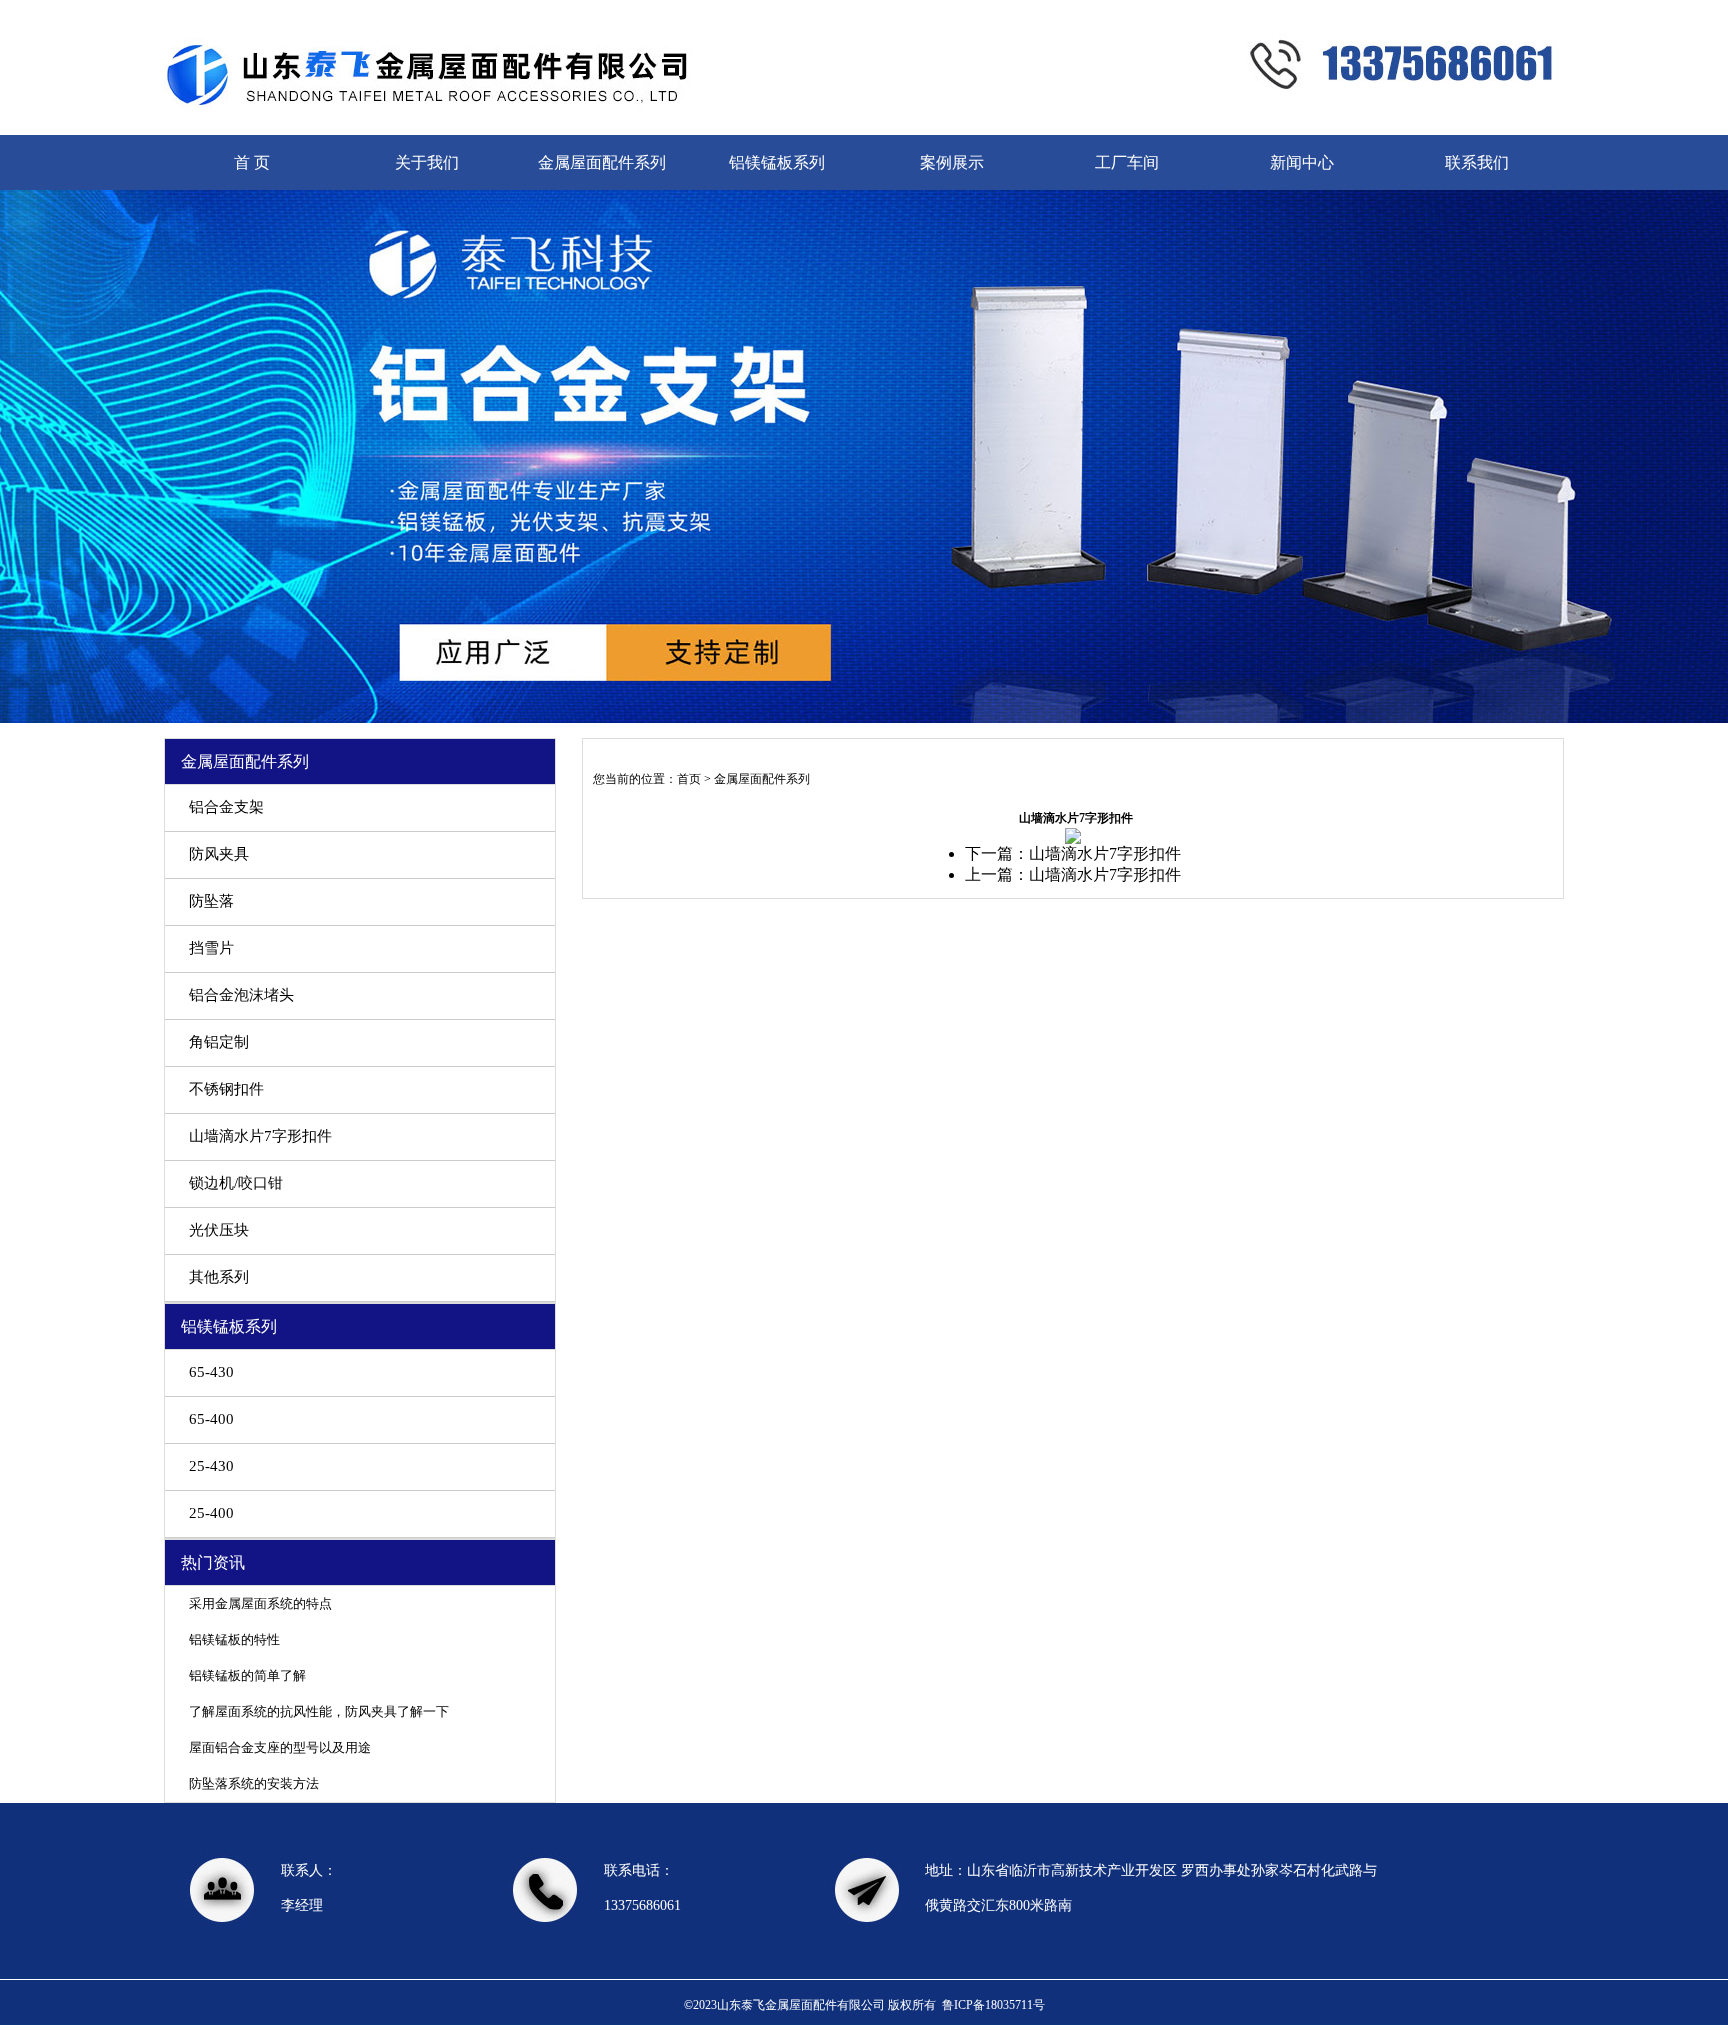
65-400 (211, 1419)
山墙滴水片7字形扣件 (260, 1136)
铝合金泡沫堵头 (241, 995)
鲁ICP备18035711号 (993, 2005)
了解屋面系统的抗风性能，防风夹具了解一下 (319, 1711)
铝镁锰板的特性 (234, 1639)
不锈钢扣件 (226, 1089)
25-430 (211, 1466)
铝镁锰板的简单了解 (247, 1675)
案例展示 (952, 162)
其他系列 (219, 1277)
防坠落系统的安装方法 (254, 1783)
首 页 (252, 162)
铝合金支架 (226, 807)
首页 (689, 779)
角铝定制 (219, 1042)
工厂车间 (1127, 162)
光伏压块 (219, 1230)
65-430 (211, 1372)
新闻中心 (1302, 162)
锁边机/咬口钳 (236, 1183)
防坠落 (211, 901)
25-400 (211, 1513)
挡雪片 (211, 948)
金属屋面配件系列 (602, 162)
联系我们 (1477, 162)
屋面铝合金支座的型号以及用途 (280, 1747)
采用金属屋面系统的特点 (260, 1603)
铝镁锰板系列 (777, 162)
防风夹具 (219, 854)
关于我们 (427, 162)
